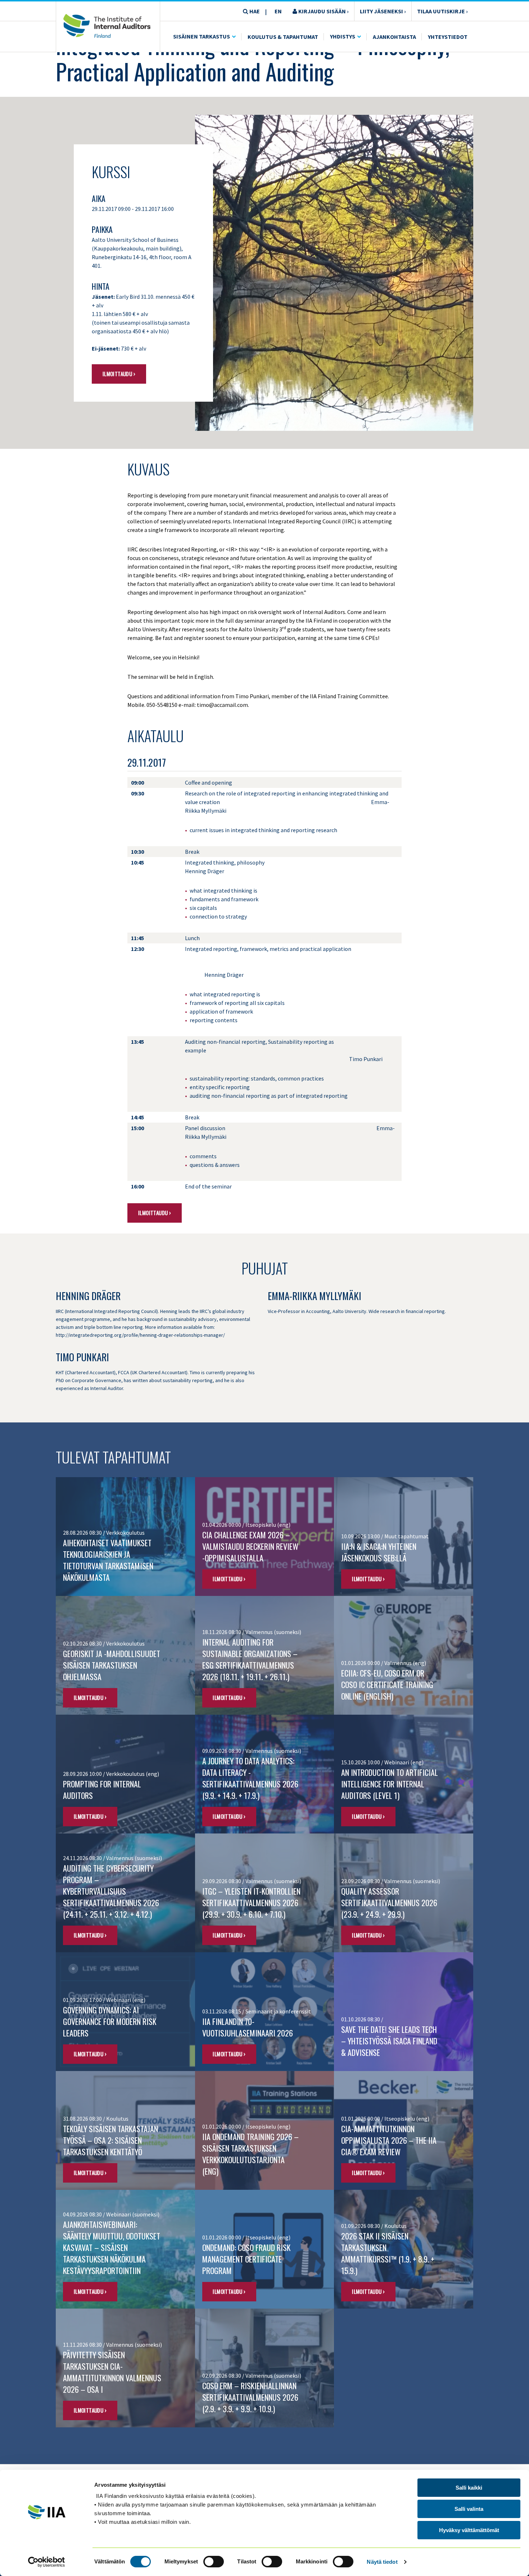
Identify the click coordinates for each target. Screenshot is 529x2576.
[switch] (214, 2562)
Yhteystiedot (448, 37)
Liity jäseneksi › (383, 11)
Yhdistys (343, 36)
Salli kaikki (469, 2488)
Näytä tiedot (382, 2562)
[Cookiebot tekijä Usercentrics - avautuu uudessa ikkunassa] (47, 2562)
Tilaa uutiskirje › (442, 11)
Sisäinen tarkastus (202, 36)
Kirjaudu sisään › (323, 11)
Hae (254, 11)
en (278, 11)
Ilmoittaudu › (119, 374)
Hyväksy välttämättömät (469, 2530)
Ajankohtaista (394, 37)
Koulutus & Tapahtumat (283, 37)
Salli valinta (469, 2509)
